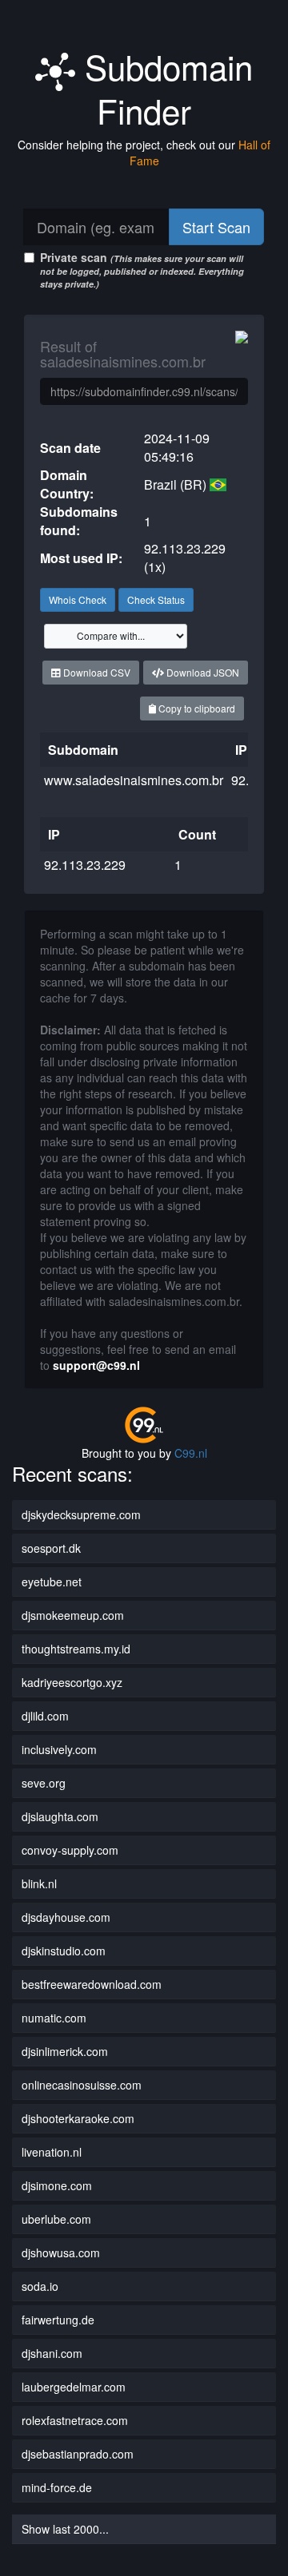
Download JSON (202, 672)
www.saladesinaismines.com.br (134, 780)
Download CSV (96, 672)
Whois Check (78, 599)
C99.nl (191, 1453)
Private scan (142, 270)
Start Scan (216, 227)
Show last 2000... (65, 2529)
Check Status (156, 599)
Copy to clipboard (196, 708)
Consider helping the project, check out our (144, 153)
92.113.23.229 (85, 865)
